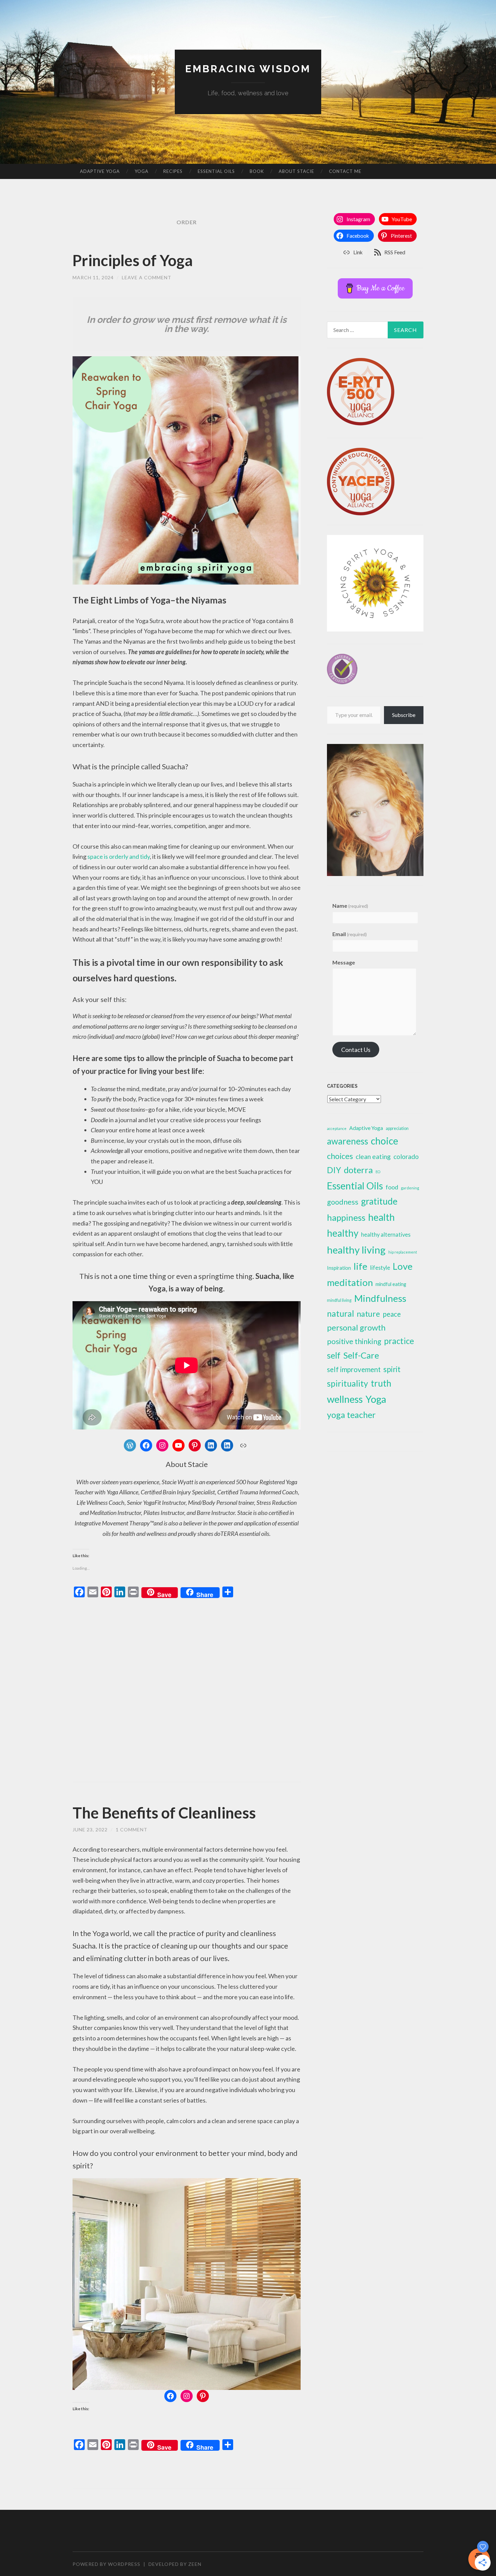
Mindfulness (380, 1298)
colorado (406, 1156)
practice (399, 1341)
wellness (345, 1399)
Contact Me (345, 171)
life (361, 1266)
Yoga (142, 171)
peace (392, 1314)
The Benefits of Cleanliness (164, 1813)
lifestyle (380, 1268)
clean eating (373, 1156)
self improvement (354, 1369)
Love (403, 1266)
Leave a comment (147, 277)
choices (340, 1156)
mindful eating (391, 1284)
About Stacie (296, 171)
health (381, 1217)
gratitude (379, 1201)
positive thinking (354, 1341)
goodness (343, 1202)
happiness (346, 1217)
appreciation (397, 1128)
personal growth (356, 1327)
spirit (392, 1369)
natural (340, 1313)
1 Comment (132, 1830)
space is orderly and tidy (119, 856)
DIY (334, 1170)
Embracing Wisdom (248, 69)
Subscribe (404, 715)
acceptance (337, 1128)
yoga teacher (351, 1415)
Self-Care (361, 1355)
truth (381, 1383)
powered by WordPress (106, 2564)
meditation (350, 1282)
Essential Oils (216, 171)
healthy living (356, 1250)
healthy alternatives (386, 1235)
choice (384, 1141)
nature (368, 1314)
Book (257, 171)
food (392, 1187)
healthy (343, 1233)
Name (350, 906)
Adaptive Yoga (100, 171)
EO (378, 1172)
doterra (358, 1170)
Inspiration (339, 1268)
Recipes (173, 171)
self (334, 1355)
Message (344, 962)
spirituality (348, 1383)
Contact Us (356, 1050)
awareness (348, 1141)
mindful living (339, 1300)
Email (350, 934)
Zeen (195, 2564)
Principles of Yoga (133, 260)
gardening (410, 1188)
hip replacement (403, 1252)
